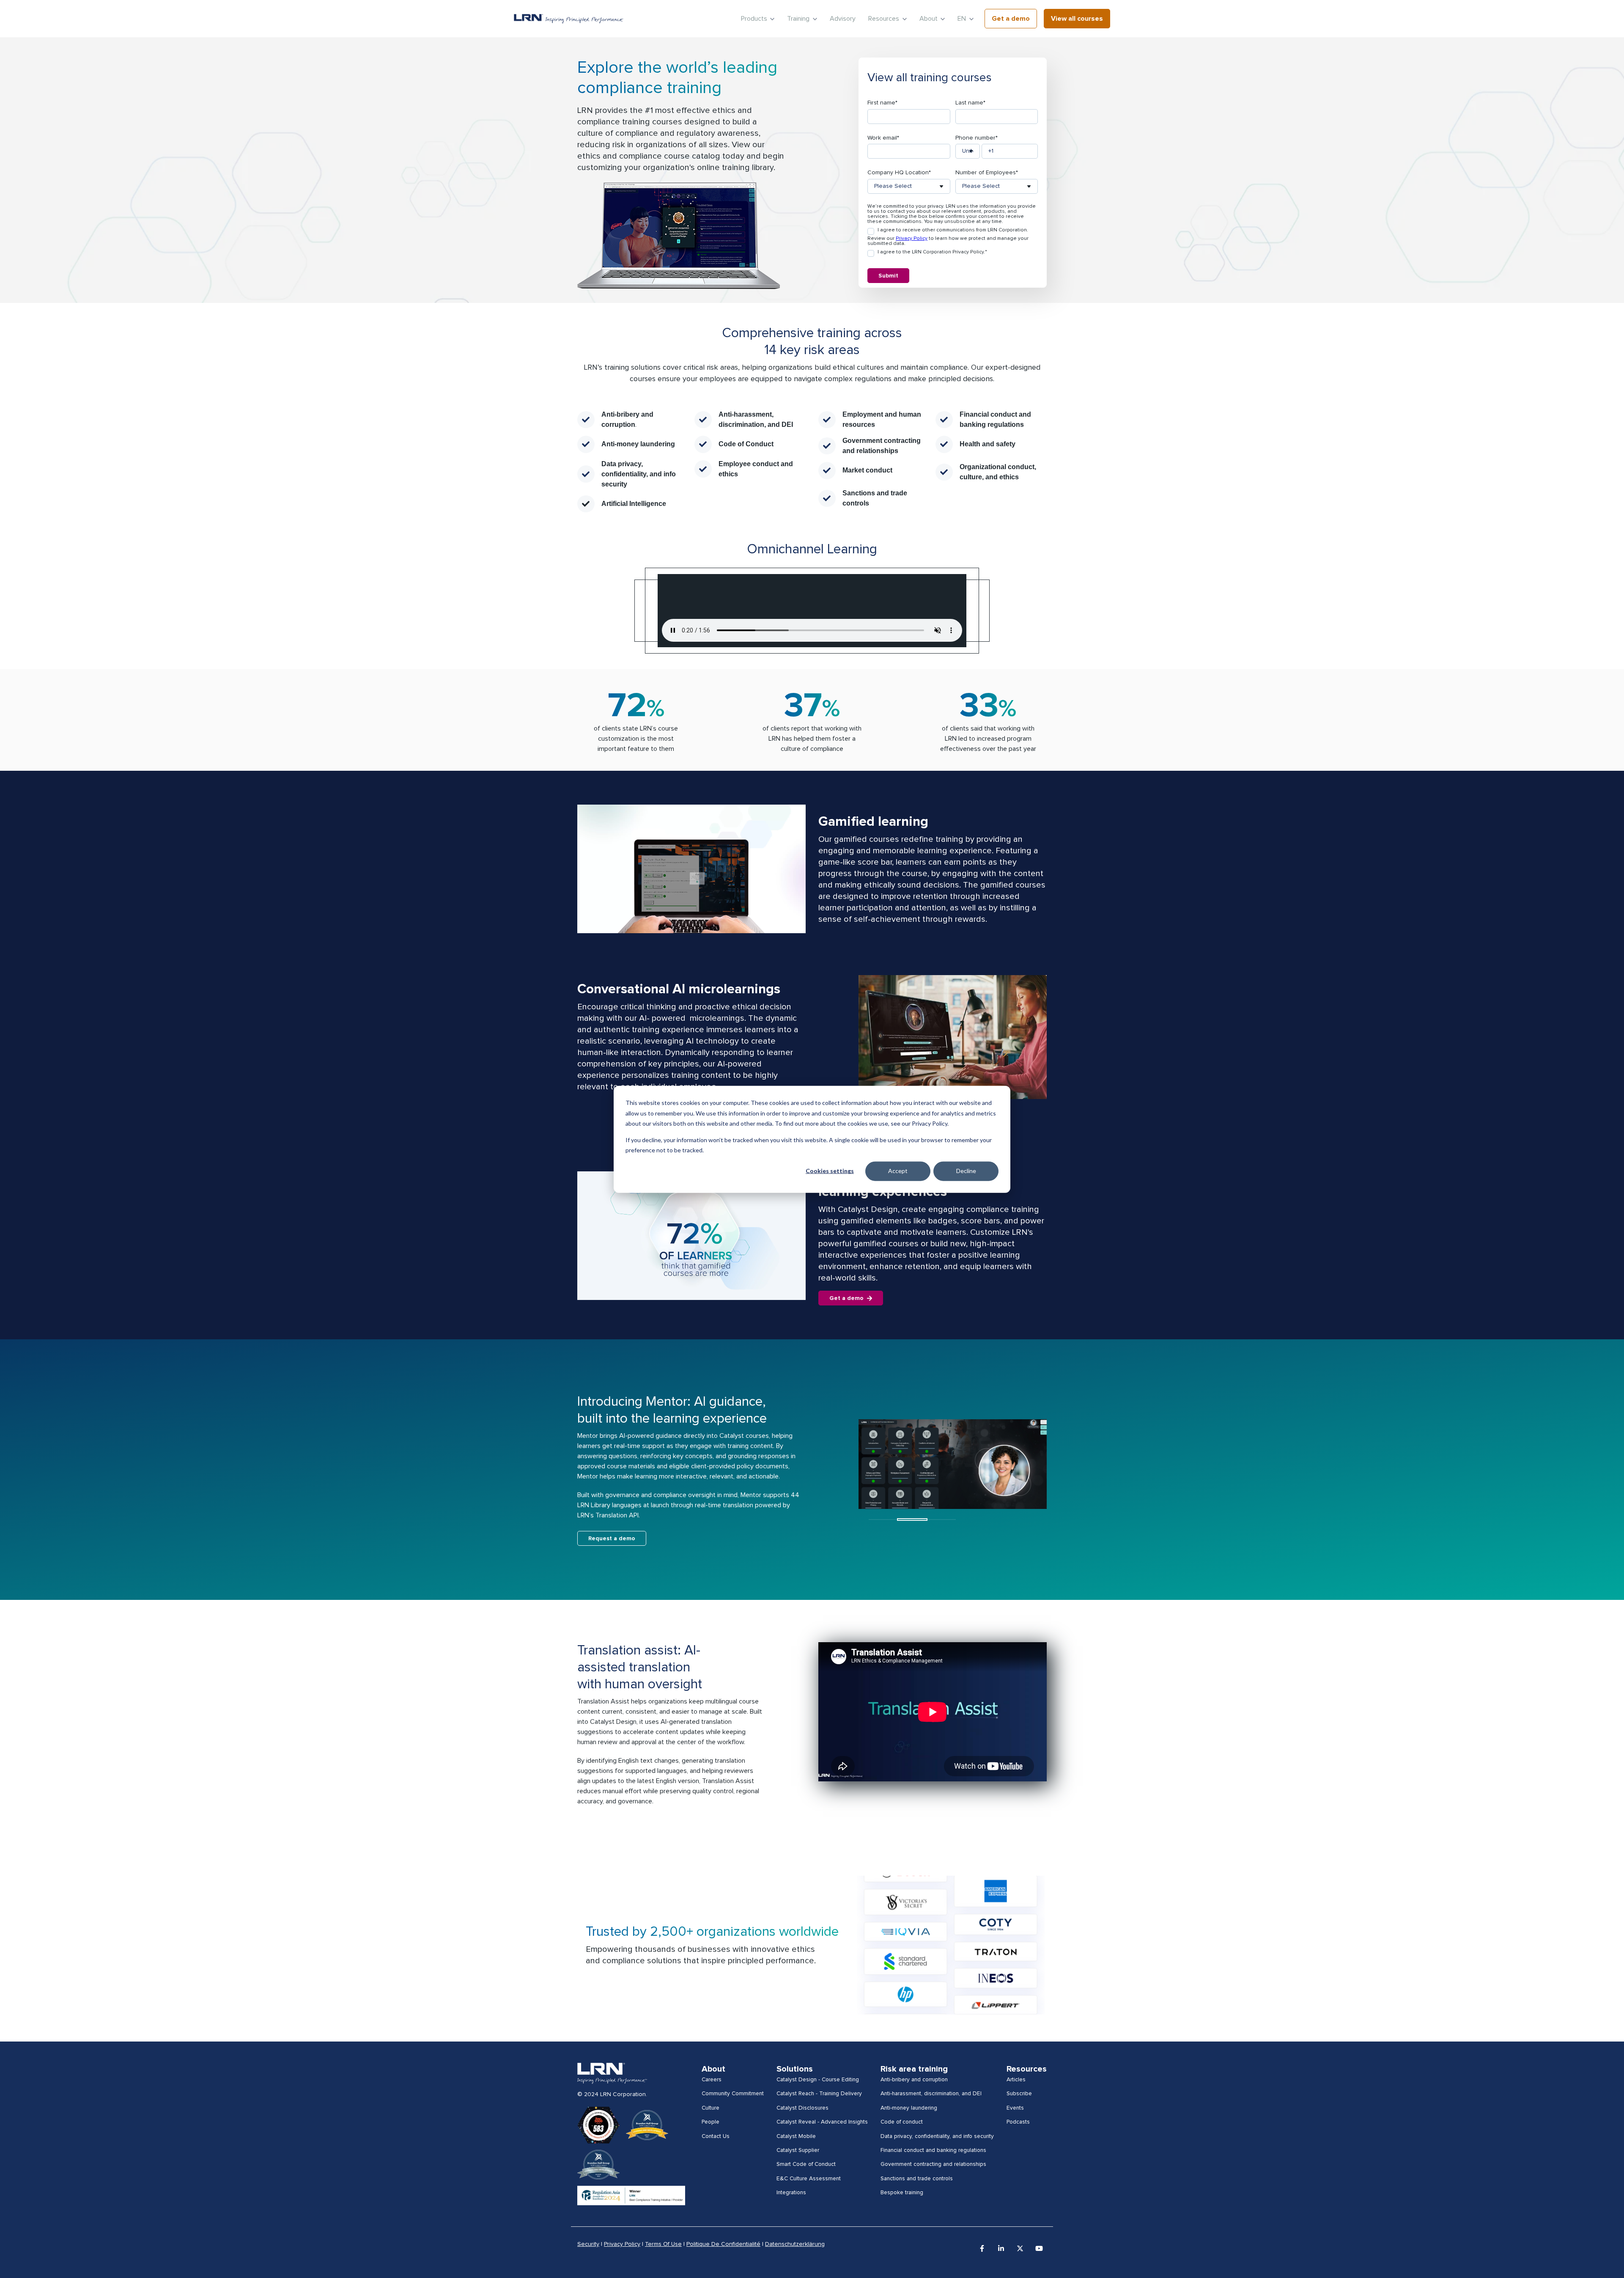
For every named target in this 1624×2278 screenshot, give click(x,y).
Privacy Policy (912, 239)
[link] (569, 19)
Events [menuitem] (1015, 2108)
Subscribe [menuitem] (1019, 2094)
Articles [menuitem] (1016, 2080)
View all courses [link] (1077, 19)
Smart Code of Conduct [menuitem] (806, 2164)
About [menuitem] (713, 2069)
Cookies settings (830, 1171)
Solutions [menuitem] (795, 2069)
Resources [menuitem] (1027, 2069)
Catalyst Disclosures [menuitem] (802, 2108)
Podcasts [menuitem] (1018, 2122)
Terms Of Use (663, 2244)
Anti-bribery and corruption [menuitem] (914, 2080)
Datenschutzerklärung (795, 2244)
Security (588, 2244)
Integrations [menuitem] (791, 2193)
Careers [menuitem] (712, 2080)
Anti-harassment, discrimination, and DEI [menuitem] (931, 2094)
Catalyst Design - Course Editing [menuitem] (818, 2080)
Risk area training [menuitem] (914, 2069)
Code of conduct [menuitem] (902, 2122)
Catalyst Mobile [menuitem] (796, 2136)
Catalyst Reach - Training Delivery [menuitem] (819, 2094)
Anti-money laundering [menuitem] (909, 2108)
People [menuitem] (710, 2122)
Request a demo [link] (612, 1539)
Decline (966, 1171)
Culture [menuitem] (710, 2108)
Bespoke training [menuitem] (902, 2193)
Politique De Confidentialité (723, 2244)
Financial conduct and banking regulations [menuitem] (933, 2150)
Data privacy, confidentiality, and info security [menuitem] (937, 2136)
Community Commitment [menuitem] (733, 2094)
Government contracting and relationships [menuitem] (933, 2164)
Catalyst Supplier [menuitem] (798, 2150)
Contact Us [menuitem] (716, 2136)
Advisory (843, 19)
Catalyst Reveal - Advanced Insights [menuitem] (822, 2122)
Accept (898, 1171)
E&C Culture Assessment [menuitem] (809, 2179)
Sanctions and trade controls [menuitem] (917, 2179)
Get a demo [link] (1011, 19)
